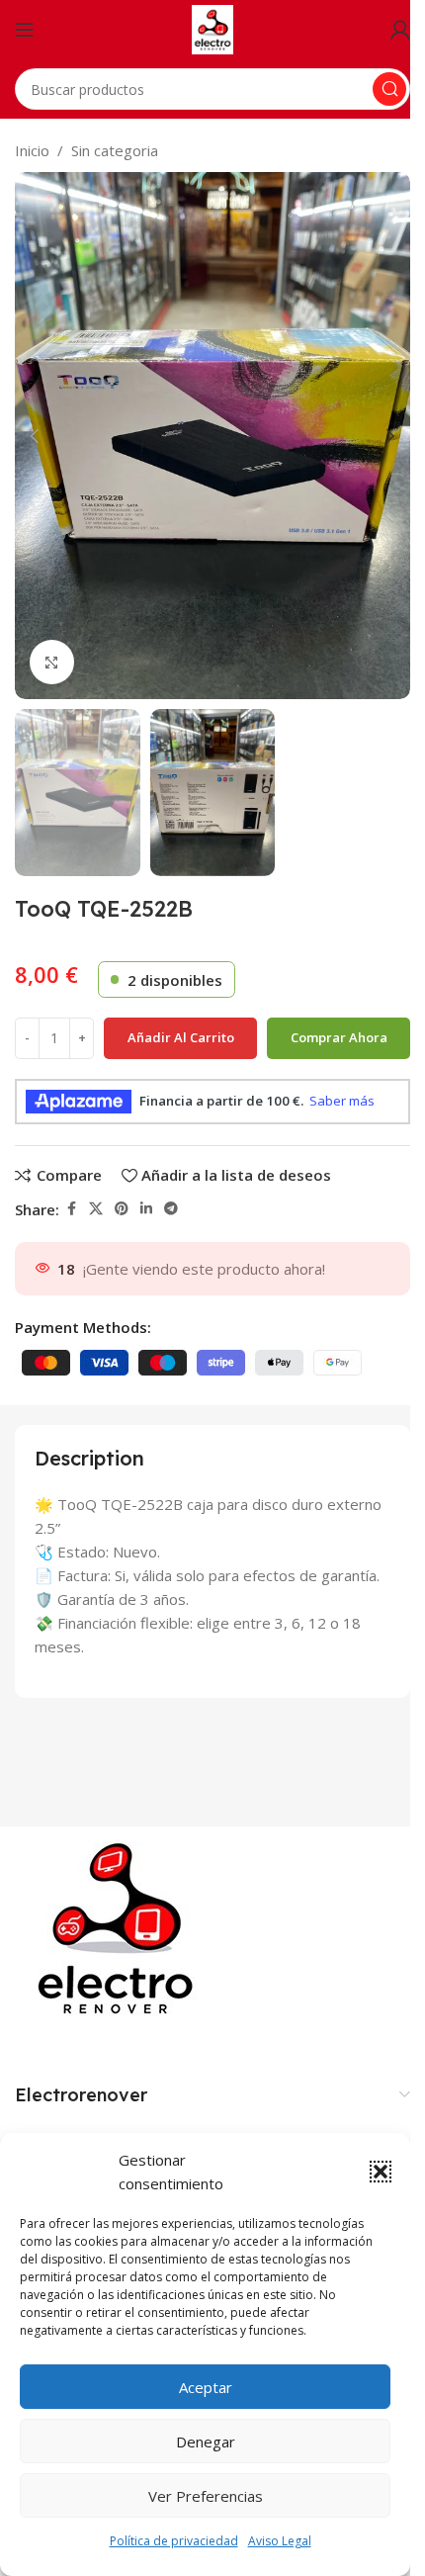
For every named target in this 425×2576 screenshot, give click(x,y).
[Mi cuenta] (400, 30)
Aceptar (206, 2387)
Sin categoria (115, 150)
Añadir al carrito (181, 1037)
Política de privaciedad (174, 2541)
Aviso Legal (280, 2541)
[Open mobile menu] (25, 30)
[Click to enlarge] (52, 662)
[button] (381, 2172)
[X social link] (96, 1209)
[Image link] (120, 1928)
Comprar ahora (339, 1037)
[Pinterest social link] (122, 1209)
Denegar (206, 2442)
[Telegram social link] (171, 1209)
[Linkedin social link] (146, 1209)
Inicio (32, 150)
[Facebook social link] (71, 1209)
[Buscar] (389, 89)
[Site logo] (213, 28)
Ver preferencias (206, 2496)
